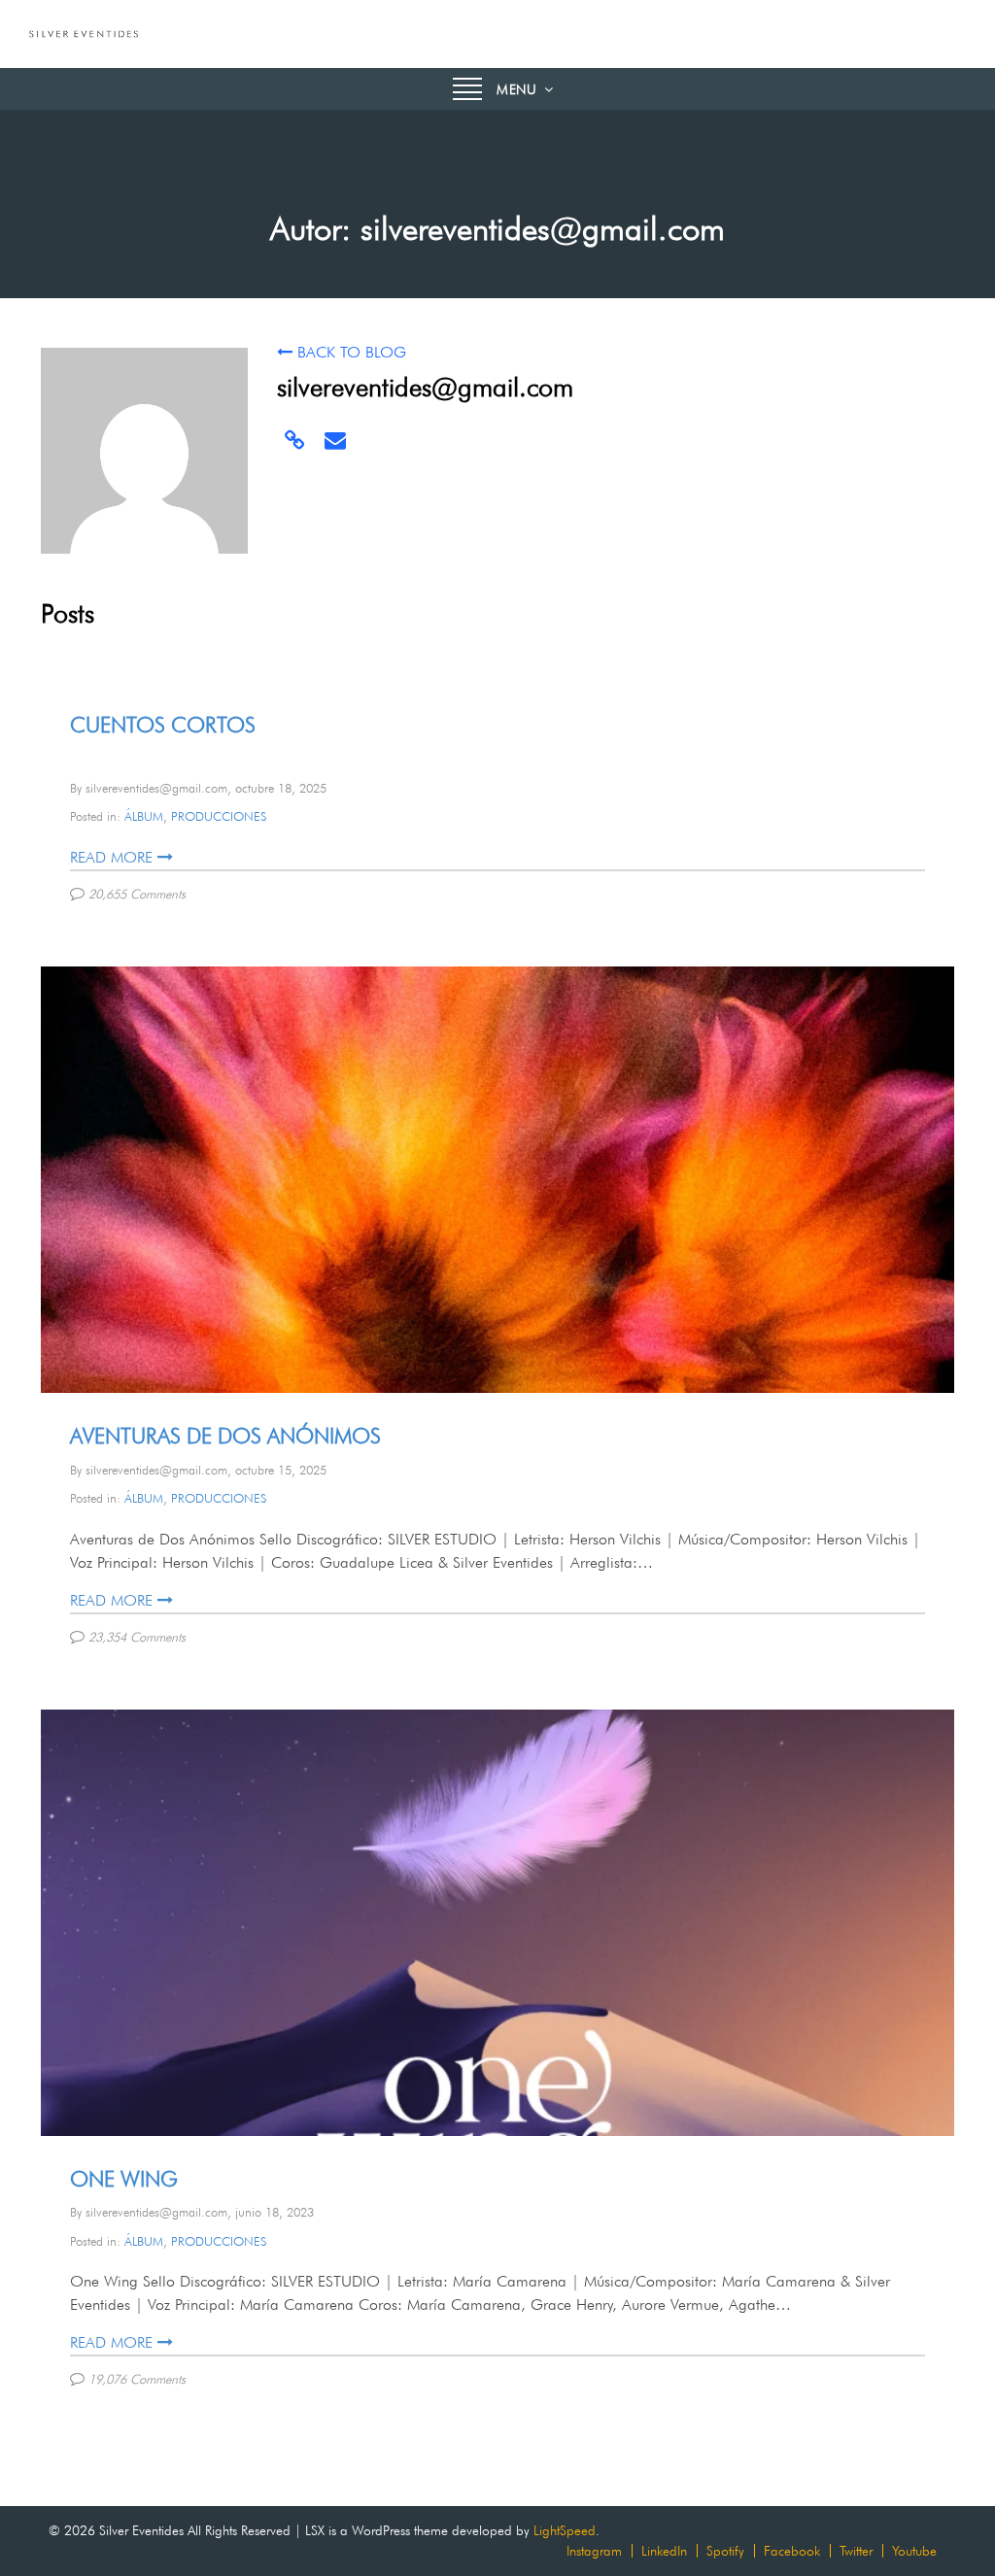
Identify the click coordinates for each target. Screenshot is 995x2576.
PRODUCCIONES (219, 816)
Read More (111, 857)
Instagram (594, 2551)
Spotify (725, 2551)
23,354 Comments (139, 1637)
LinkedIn (664, 2551)
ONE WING (124, 2179)
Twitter (856, 2551)
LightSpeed (565, 2530)
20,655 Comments (139, 894)
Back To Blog (352, 352)
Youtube (914, 2551)
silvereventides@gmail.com (156, 788)
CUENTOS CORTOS (163, 725)
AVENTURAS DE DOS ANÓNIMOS (225, 1436)
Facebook (792, 2551)
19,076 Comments (139, 2379)
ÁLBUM (144, 816)
